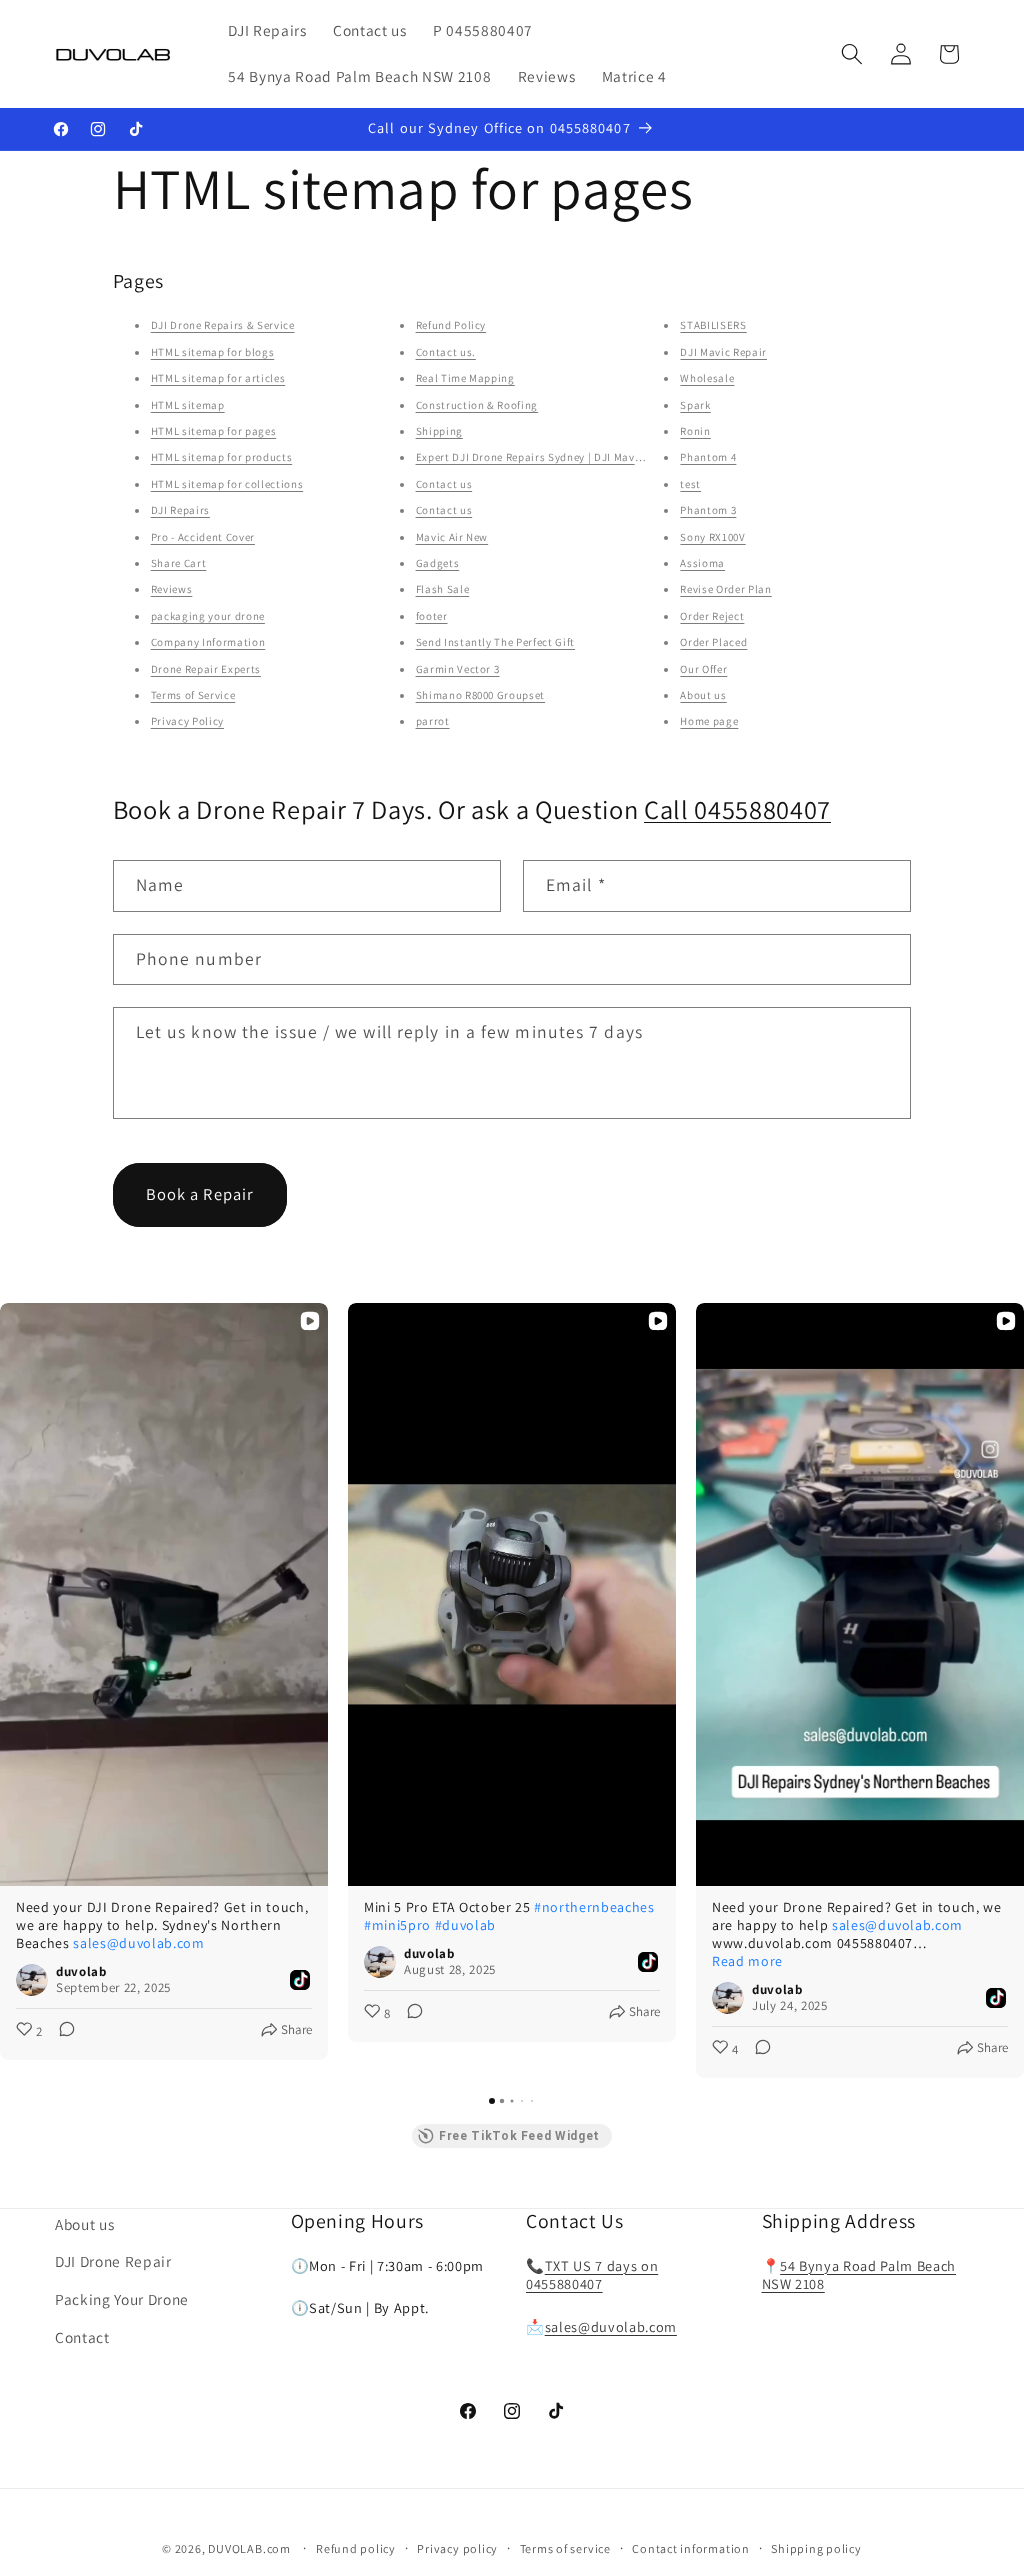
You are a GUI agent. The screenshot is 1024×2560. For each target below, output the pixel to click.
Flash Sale (443, 589)
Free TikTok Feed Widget (519, 2136)
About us (703, 695)
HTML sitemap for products (222, 457)
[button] (852, 54)
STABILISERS (713, 325)
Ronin (695, 431)
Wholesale (707, 378)
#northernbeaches (594, 1907)
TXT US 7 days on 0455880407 (592, 2275)
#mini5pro (397, 1925)
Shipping (439, 431)
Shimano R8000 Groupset (481, 695)
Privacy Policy (187, 721)
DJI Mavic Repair (723, 352)
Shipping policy (816, 2548)
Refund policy (356, 2548)
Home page (709, 721)
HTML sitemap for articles (218, 378)
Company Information (208, 642)
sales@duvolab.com (138, 1943)
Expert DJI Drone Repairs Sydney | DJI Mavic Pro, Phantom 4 (571, 457)
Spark (695, 405)
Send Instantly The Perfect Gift (495, 642)
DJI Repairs (180, 510)
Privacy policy (457, 2548)
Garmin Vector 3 (458, 669)
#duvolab (465, 1925)
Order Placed (713, 642)
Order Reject (712, 616)
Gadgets (438, 563)
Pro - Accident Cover (203, 537)
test (690, 484)
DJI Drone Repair (113, 2261)
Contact (82, 2337)
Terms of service (565, 2548)
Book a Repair (200, 1194)
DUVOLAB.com (249, 2548)
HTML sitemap (188, 405)
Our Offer (703, 669)
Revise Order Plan (725, 589)
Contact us (444, 484)
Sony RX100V (712, 537)
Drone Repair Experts (206, 669)
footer (432, 616)
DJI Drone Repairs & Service (223, 325)
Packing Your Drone (122, 2299)
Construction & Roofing (477, 405)
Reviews (172, 589)
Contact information (691, 2548)
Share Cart (179, 563)
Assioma (702, 563)
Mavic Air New (452, 537)
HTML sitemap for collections (227, 484)
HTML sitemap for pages (214, 431)
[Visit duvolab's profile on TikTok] (32, 1980)
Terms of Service (193, 695)
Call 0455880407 (737, 809)
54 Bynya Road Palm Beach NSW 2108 (859, 2275)
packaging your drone (208, 616)
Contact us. (446, 352)
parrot (433, 721)
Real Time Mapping (465, 378)
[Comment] (61, 2032)
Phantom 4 (708, 457)
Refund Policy (451, 325)
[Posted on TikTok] (300, 1980)
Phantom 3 (708, 510)
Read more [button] (747, 1961)
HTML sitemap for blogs (213, 352)
